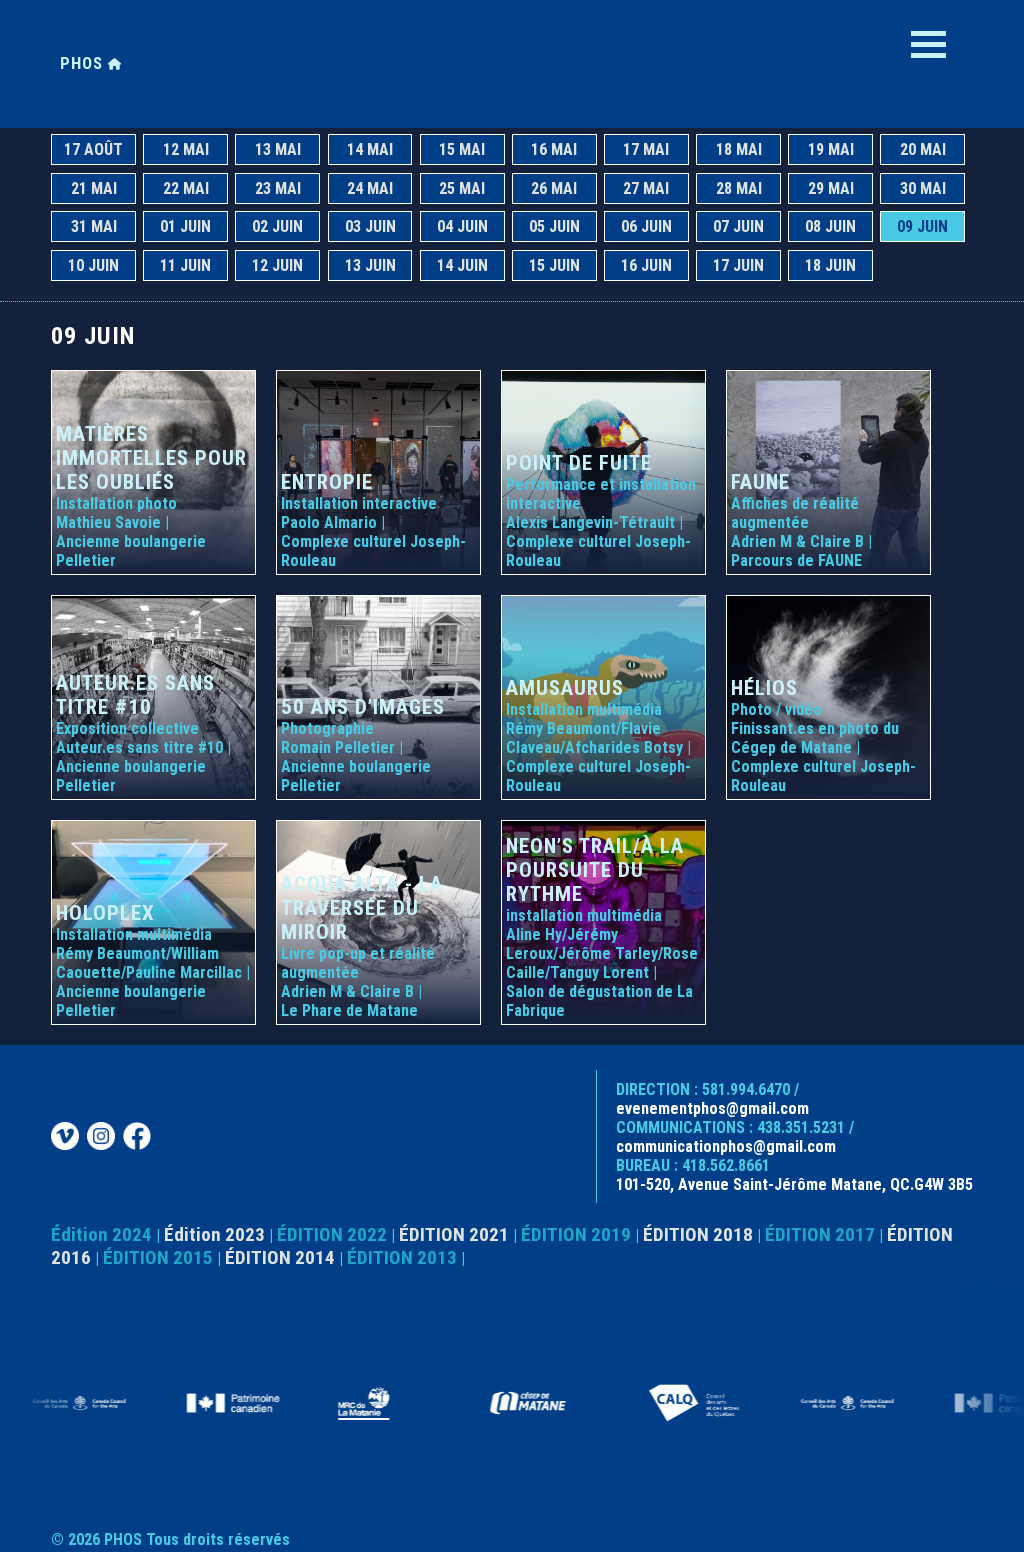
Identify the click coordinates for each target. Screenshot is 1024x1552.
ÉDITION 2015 (158, 1257)
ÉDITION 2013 (402, 1257)
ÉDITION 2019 (576, 1234)
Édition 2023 (214, 1234)
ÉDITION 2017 (820, 1234)
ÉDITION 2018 (698, 1234)
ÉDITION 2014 (280, 1257)
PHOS (84, 63)
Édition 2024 (101, 1234)
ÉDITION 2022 (332, 1234)
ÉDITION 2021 (454, 1234)
